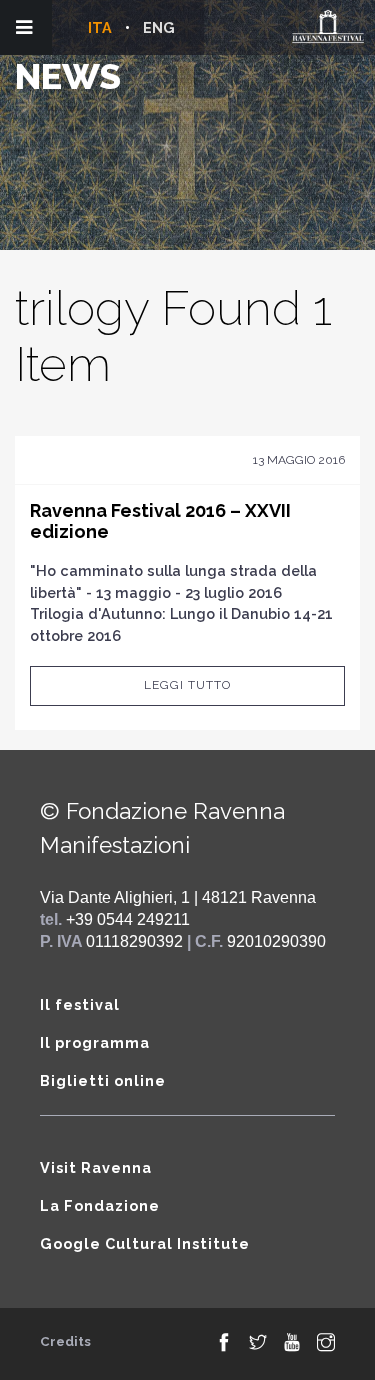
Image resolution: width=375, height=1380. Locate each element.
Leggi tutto (187, 685)
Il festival (80, 1004)
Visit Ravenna (96, 1167)
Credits (65, 1341)
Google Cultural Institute (145, 1243)
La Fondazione (100, 1205)
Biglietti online (103, 1080)
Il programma (95, 1042)
